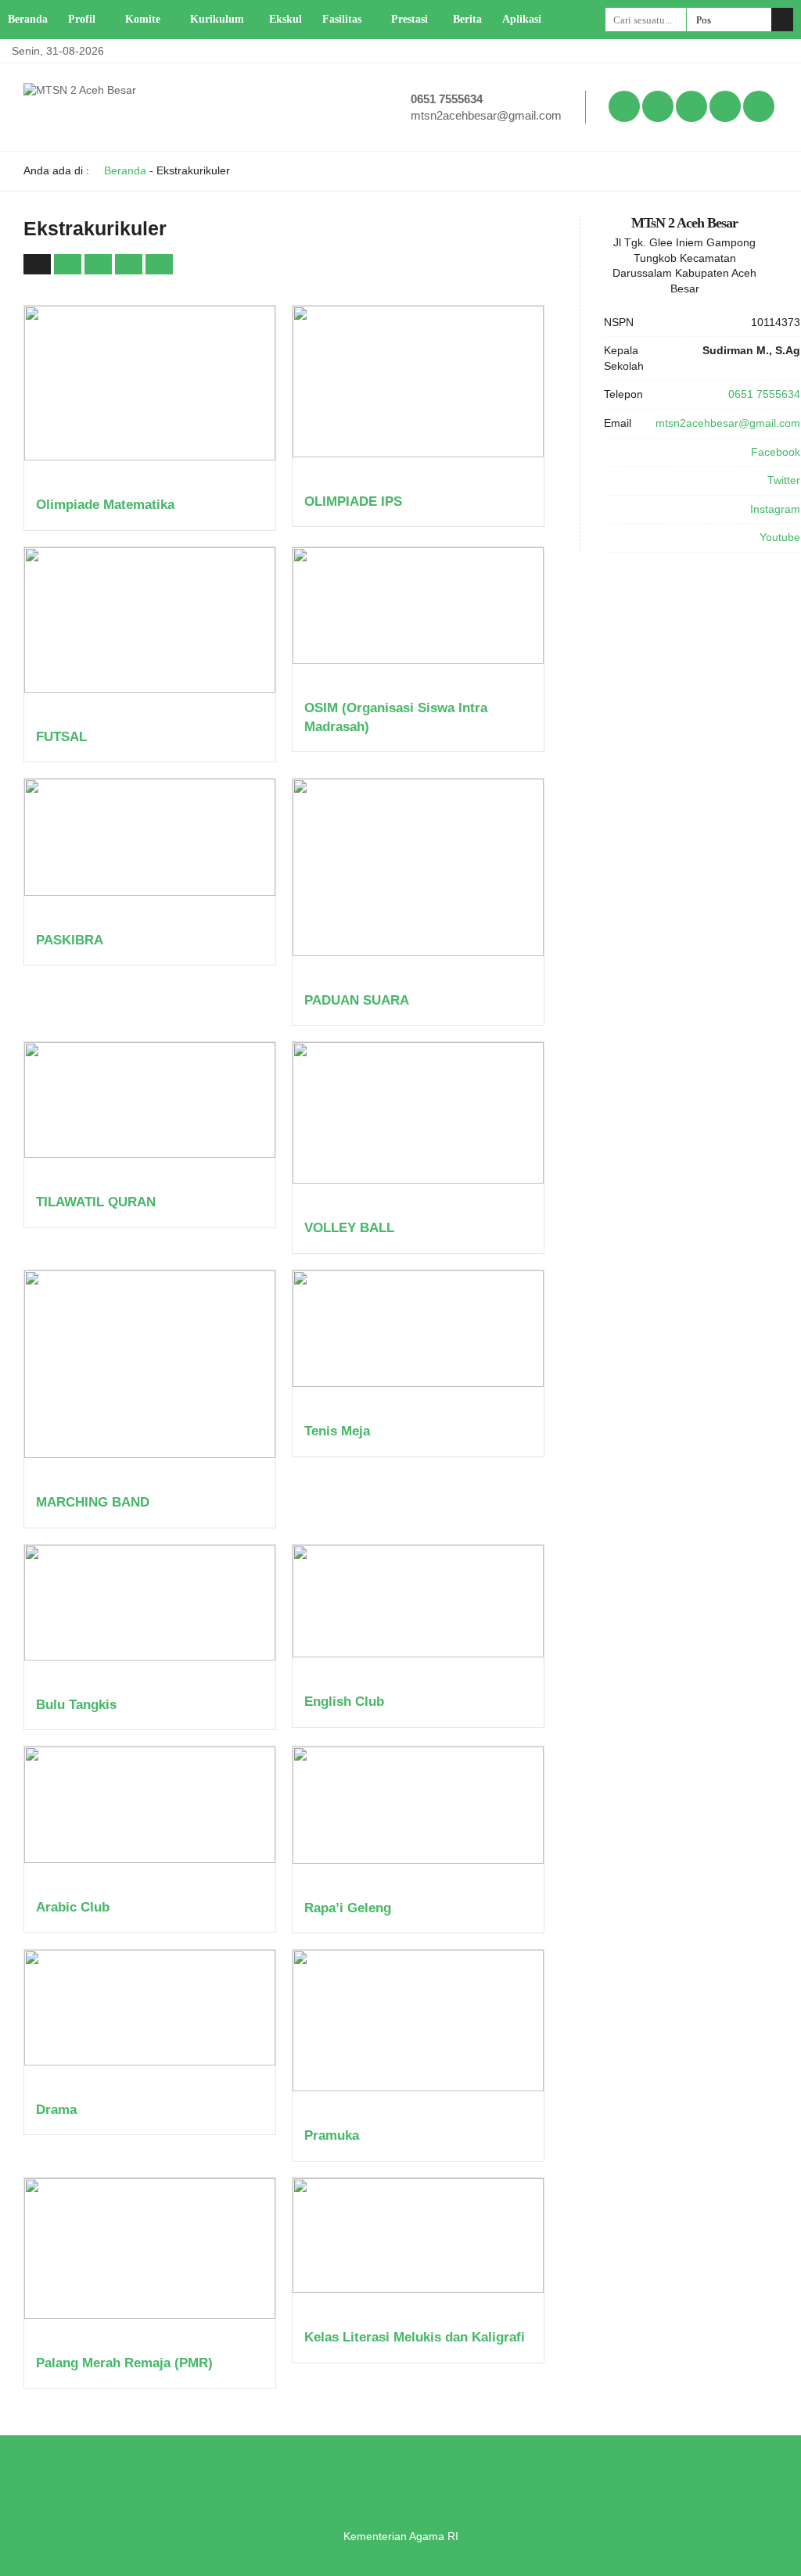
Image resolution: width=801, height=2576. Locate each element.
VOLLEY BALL (349, 1228)
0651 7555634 (447, 99)
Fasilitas (342, 19)
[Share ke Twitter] (100, 263)
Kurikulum (217, 19)
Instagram (775, 509)
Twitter (784, 480)
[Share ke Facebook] (69, 263)
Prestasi (409, 19)
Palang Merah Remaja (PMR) (124, 2363)
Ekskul (286, 19)
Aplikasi (522, 19)
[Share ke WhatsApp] (130, 263)
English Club (344, 1702)
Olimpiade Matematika (105, 505)
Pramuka (332, 2135)
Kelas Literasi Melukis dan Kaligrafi (415, 2337)
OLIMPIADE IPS (353, 502)
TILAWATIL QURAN (96, 1202)
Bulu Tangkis (76, 1705)
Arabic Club (73, 1907)
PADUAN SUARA (357, 1000)
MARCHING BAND (93, 1502)
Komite (143, 19)
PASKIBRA (70, 940)
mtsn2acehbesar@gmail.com (486, 115)
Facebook (776, 452)
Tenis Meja (337, 1431)
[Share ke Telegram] (159, 263)
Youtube (780, 537)
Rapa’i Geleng (348, 1908)
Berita (467, 19)
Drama (56, 2110)
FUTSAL (61, 737)
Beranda (28, 19)
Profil (82, 19)
